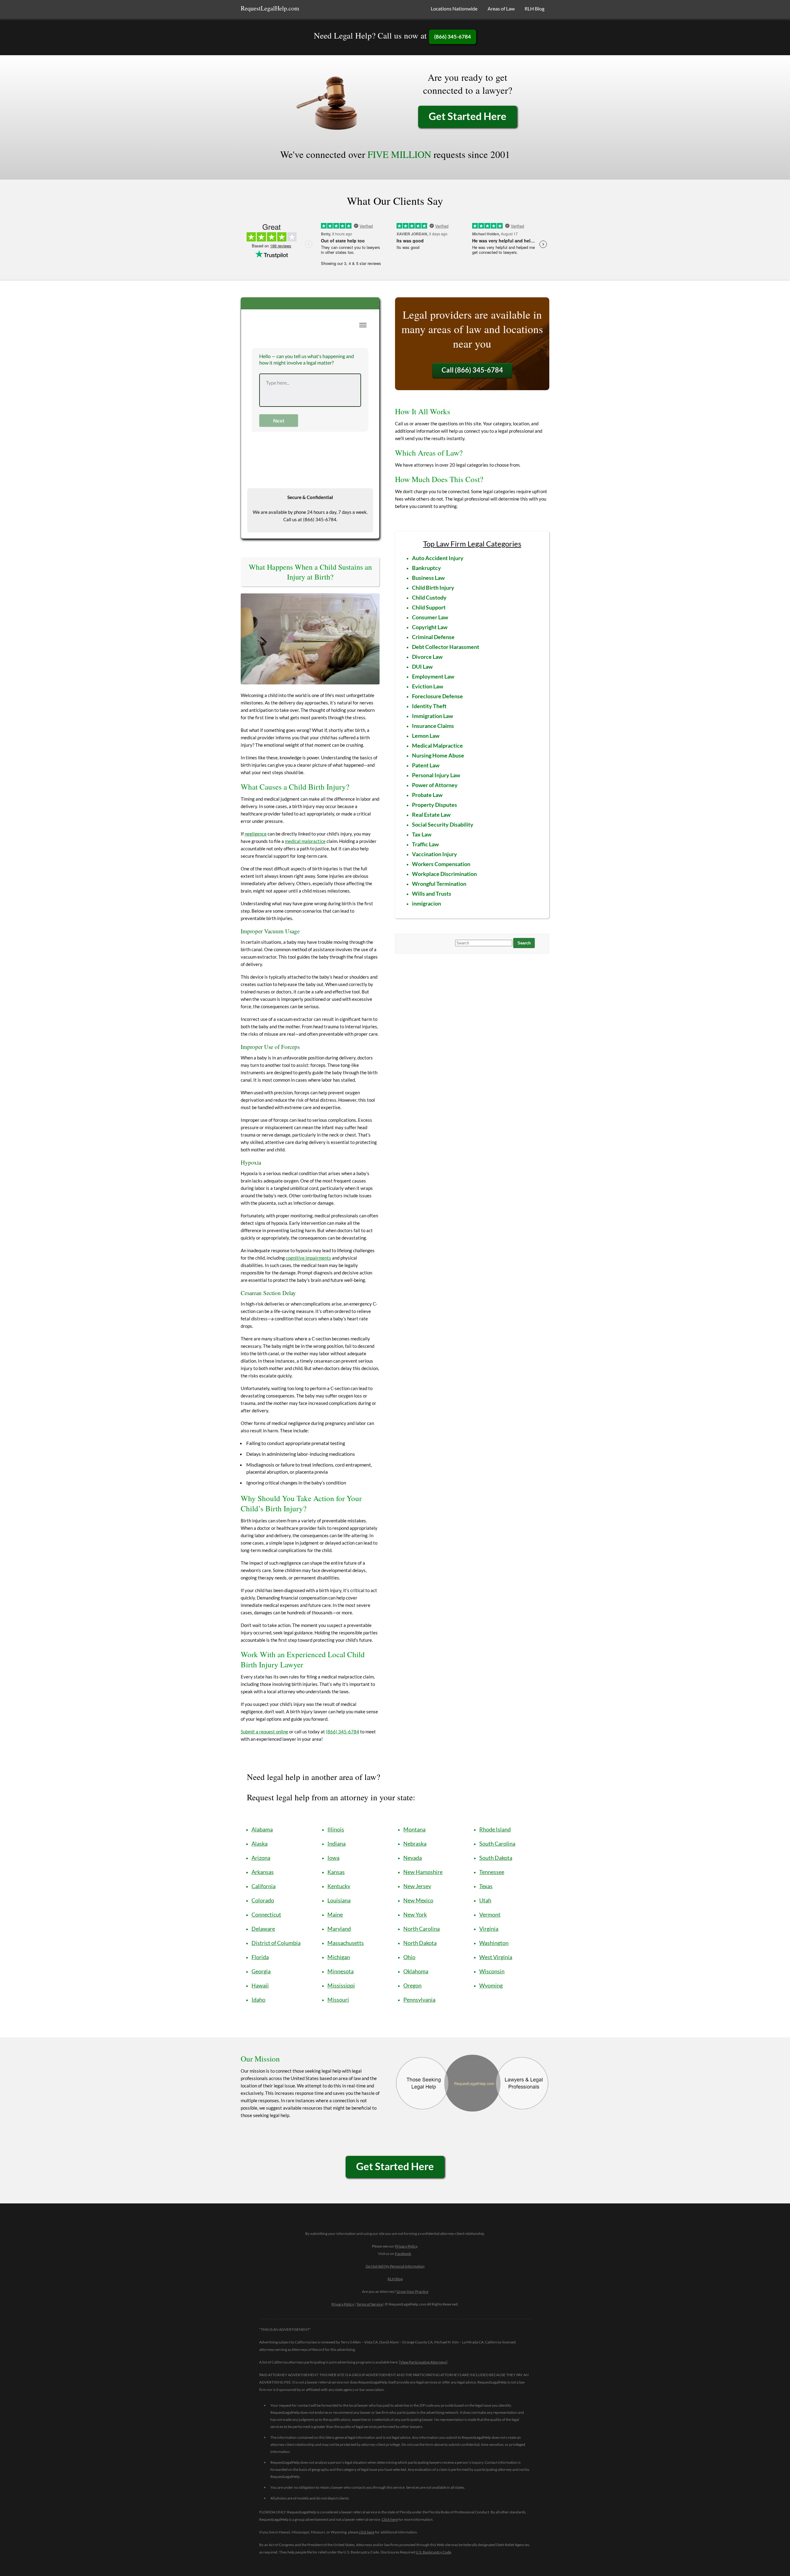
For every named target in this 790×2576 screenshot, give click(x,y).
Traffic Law (425, 844)
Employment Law (433, 676)
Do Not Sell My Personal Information (395, 2266)
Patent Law (426, 765)
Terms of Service (370, 2304)
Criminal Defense (433, 637)
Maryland (339, 1929)
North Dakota (420, 1943)
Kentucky (339, 1886)
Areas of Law (501, 8)
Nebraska (415, 1843)
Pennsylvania (419, 2000)
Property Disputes (434, 805)
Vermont (490, 1914)
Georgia (261, 1971)
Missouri (338, 2000)
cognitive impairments (308, 1258)
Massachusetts (346, 1943)
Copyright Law (430, 627)
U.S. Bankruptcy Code (433, 2552)
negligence (256, 834)
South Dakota (496, 1858)
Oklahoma (416, 1971)
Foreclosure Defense (437, 696)
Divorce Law (427, 657)
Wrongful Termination (439, 884)
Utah (485, 1900)
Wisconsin (492, 1971)
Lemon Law (426, 736)
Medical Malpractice (437, 745)
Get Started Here (468, 116)
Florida (260, 1957)
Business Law (428, 578)
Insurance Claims (433, 726)
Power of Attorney (435, 785)
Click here (390, 2519)
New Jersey (417, 1886)
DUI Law (422, 667)
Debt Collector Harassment (446, 647)
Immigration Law (432, 716)
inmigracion (426, 903)
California (264, 1886)
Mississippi (341, 1985)
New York (415, 1914)
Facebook (403, 2254)
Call (472, 370)
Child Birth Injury (433, 588)
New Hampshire (423, 1872)
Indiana (337, 1843)
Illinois (336, 1829)
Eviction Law (428, 686)
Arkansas (263, 1872)
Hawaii (260, 1985)
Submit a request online (264, 1732)
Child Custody (429, 597)
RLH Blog (534, 8)
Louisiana (339, 1900)
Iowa (333, 1858)
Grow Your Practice (412, 2291)
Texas (486, 1886)
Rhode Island (495, 1829)
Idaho (258, 2000)
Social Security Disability (443, 824)
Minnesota (341, 1971)
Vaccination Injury (434, 854)
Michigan (339, 1957)
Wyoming (491, 1985)
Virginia (489, 1929)
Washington (494, 1943)
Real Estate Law (431, 815)
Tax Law (422, 834)
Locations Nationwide (454, 8)
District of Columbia (276, 1943)
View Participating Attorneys (423, 2362)
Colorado (263, 1900)
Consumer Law (430, 617)
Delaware (263, 1929)
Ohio (409, 1957)
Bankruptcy (426, 568)
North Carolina (422, 1929)
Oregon (412, 1985)
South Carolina (497, 1843)
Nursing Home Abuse (438, 755)
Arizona (261, 1858)
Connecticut (266, 1914)
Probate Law (427, 795)
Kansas (336, 1872)
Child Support (429, 607)
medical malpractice (305, 841)
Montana (414, 1829)
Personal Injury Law (436, 775)
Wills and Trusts (432, 894)
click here (367, 2532)
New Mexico (418, 1900)
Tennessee (492, 1872)
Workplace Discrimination (444, 874)
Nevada (413, 1858)
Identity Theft (429, 706)
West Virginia (496, 1957)
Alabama (262, 1829)
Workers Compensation (441, 864)
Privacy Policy (406, 2246)
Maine (335, 1914)
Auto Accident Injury (438, 558)
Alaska (260, 1843)
